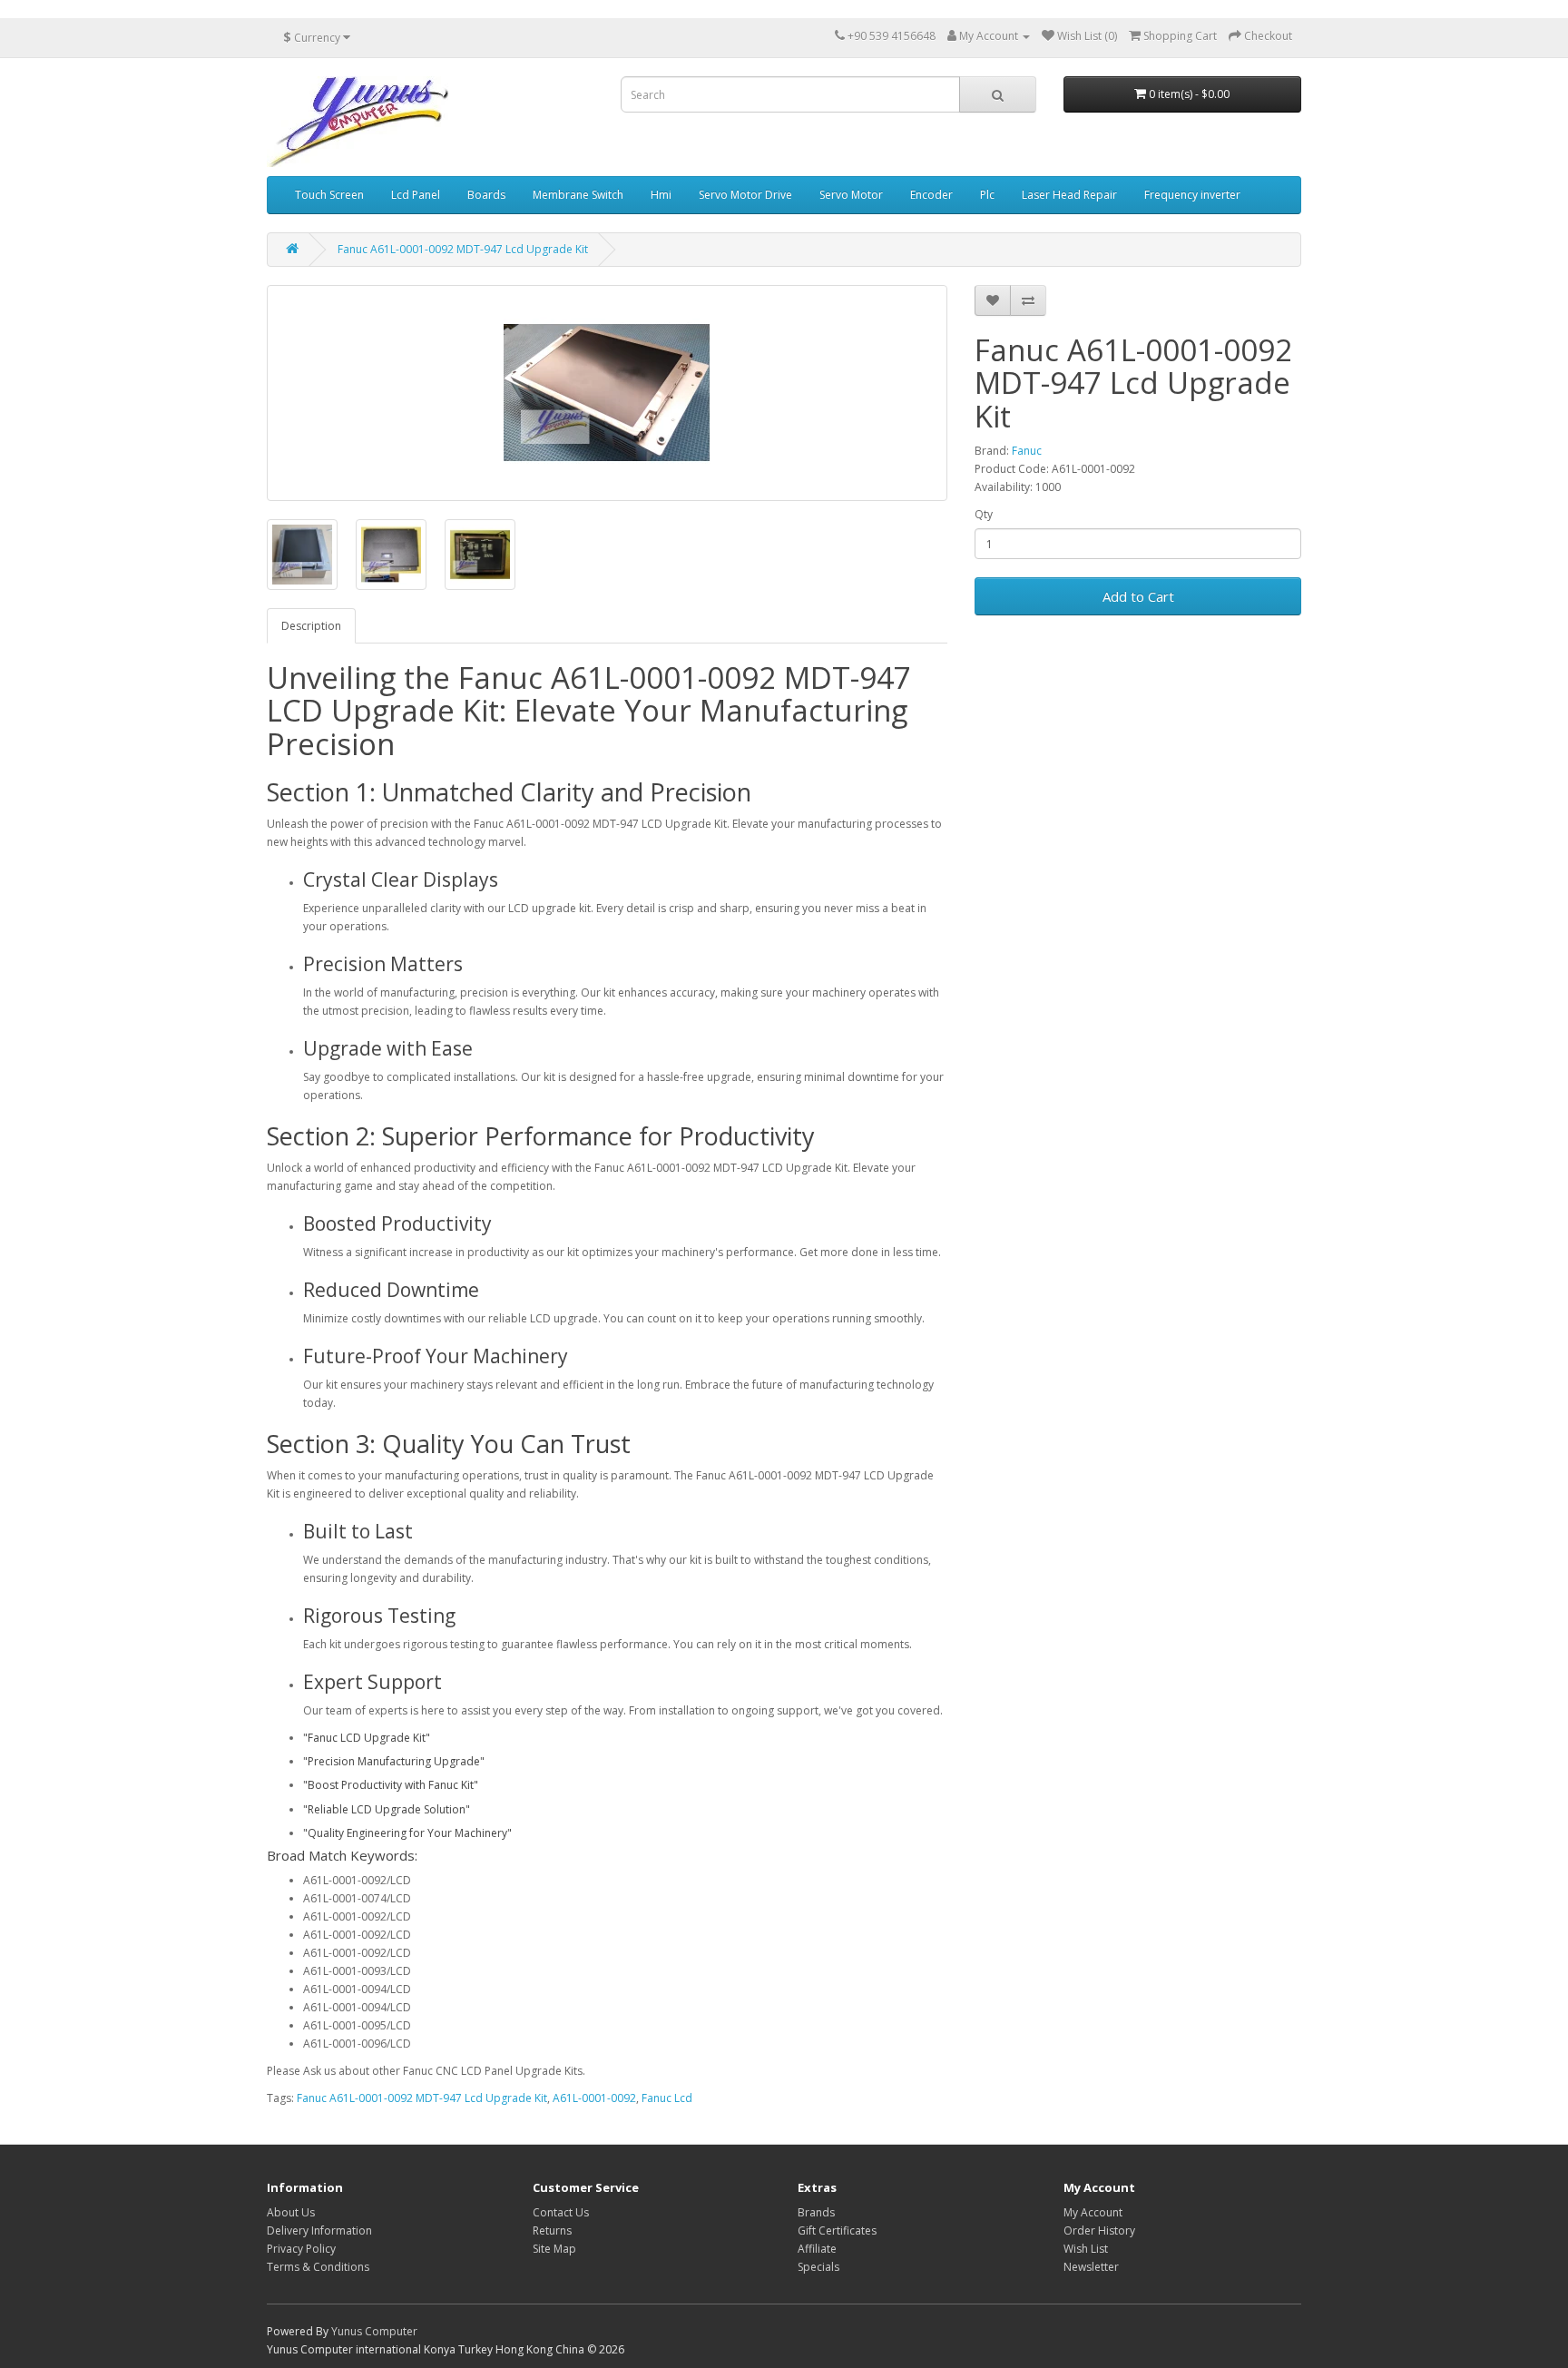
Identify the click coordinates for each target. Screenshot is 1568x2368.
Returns (552, 2230)
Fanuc (1027, 451)
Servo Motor (851, 195)
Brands (816, 2212)
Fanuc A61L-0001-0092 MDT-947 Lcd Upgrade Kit (463, 249)
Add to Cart (1138, 596)
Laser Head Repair (1069, 195)
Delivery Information (319, 2230)
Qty (984, 514)
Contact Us (561, 2212)
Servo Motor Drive (745, 195)
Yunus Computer (374, 2331)
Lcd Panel (416, 195)
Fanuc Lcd (667, 2098)
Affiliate (817, 2249)
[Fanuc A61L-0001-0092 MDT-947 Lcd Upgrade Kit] (607, 393)
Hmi (661, 195)
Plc (987, 195)
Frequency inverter (1192, 195)
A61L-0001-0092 (594, 2098)
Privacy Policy (301, 2249)
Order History (1099, 2230)
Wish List (1086, 2249)
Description (311, 626)
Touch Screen (329, 195)
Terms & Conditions (318, 2267)
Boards (486, 195)
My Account (1093, 2212)
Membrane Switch (578, 195)
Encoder (931, 195)
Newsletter (1091, 2267)
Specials (818, 2267)
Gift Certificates (837, 2230)
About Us (291, 2212)
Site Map (554, 2249)
